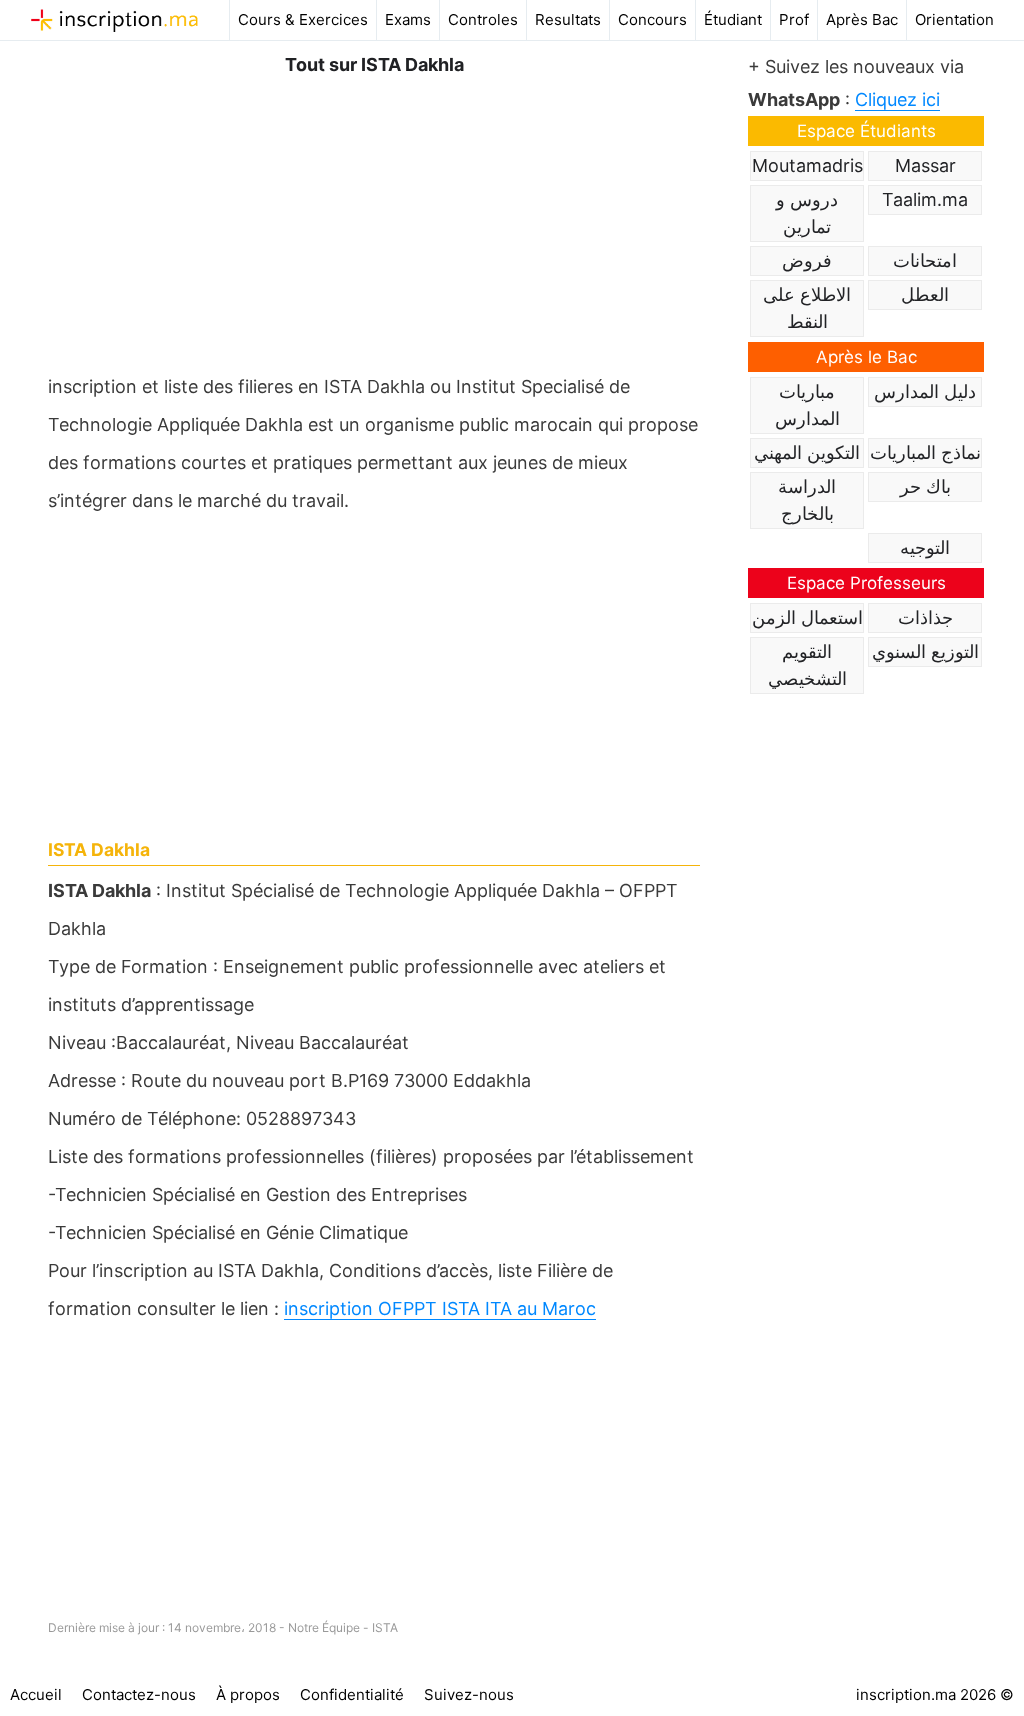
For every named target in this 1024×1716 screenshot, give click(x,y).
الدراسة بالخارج (807, 500)
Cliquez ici (897, 99)
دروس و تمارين (807, 213)
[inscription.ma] (114, 20)
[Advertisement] (374, 220)
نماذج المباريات (925, 452)
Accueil (36, 1694)
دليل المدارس (925, 391)
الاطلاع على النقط (807, 308)
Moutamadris (807, 165)
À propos (248, 1694)
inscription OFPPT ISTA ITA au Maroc (440, 1308)
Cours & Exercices (303, 19)
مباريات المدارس (807, 405)
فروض (807, 260)
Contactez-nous (139, 1694)
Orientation (954, 19)
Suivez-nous (469, 1694)
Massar (925, 165)
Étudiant (733, 19)
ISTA (385, 1627)
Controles (483, 19)
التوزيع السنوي (925, 651)
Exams (408, 19)
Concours (652, 19)
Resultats (568, 19)
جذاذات (925, 617)
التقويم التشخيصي (807, 665)
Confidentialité (352, 1694)
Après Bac (862, 19)
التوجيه (925, 547)
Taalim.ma (925, 199)
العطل (925, 294)
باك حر (925, 486)
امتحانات (925, 260)
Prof (794, 19)
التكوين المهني (807, 452)
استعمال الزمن (807, 617)
